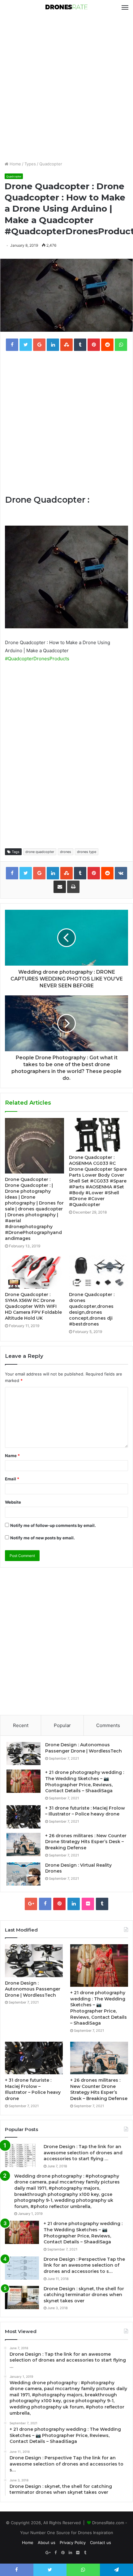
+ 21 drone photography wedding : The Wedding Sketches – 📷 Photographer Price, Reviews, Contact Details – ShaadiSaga (85, 1782)
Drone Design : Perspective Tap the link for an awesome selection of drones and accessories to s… (84, 2265)
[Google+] (31, 1904)
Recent (21, 1725)
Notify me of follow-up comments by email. (53, 1525)
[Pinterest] (59, 1904)
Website (13, 1502)
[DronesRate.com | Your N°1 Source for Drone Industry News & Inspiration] (66, 7)
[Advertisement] (66, 88)
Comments (108, 1725)
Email (12, 1479)
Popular (62, 1725)
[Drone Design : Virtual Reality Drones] (24, 1874)
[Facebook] (45, 1904)
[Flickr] (88, 1904)
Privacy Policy (73, 2542)
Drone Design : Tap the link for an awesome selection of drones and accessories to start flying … (83, 2153)
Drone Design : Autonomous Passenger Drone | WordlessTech (84, 1748)
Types (30, 164)
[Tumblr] (102, 1904)
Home (15, 164)
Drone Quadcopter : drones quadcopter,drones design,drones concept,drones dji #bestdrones (92, 1309)
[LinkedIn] (74, 1904)
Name (12, 1456)
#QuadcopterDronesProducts (37, 659)
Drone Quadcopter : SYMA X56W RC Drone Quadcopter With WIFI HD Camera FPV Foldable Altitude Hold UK (33, 1306)
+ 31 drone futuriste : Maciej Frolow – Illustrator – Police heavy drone (85, 1811)
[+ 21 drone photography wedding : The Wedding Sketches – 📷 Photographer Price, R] (24, 1781)
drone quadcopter (40, 852)
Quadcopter (51, 164)
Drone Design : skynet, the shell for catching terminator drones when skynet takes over (84, 2295)
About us (47, 2542)
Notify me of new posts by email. (43, 1538)
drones (66, 852)
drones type (87, 852)
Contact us (101, 2542)
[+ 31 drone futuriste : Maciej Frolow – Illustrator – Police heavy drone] (24, 1817)
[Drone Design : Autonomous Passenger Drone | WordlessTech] (24, 1754)
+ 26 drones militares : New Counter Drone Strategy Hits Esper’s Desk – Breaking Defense (86, 1842)
